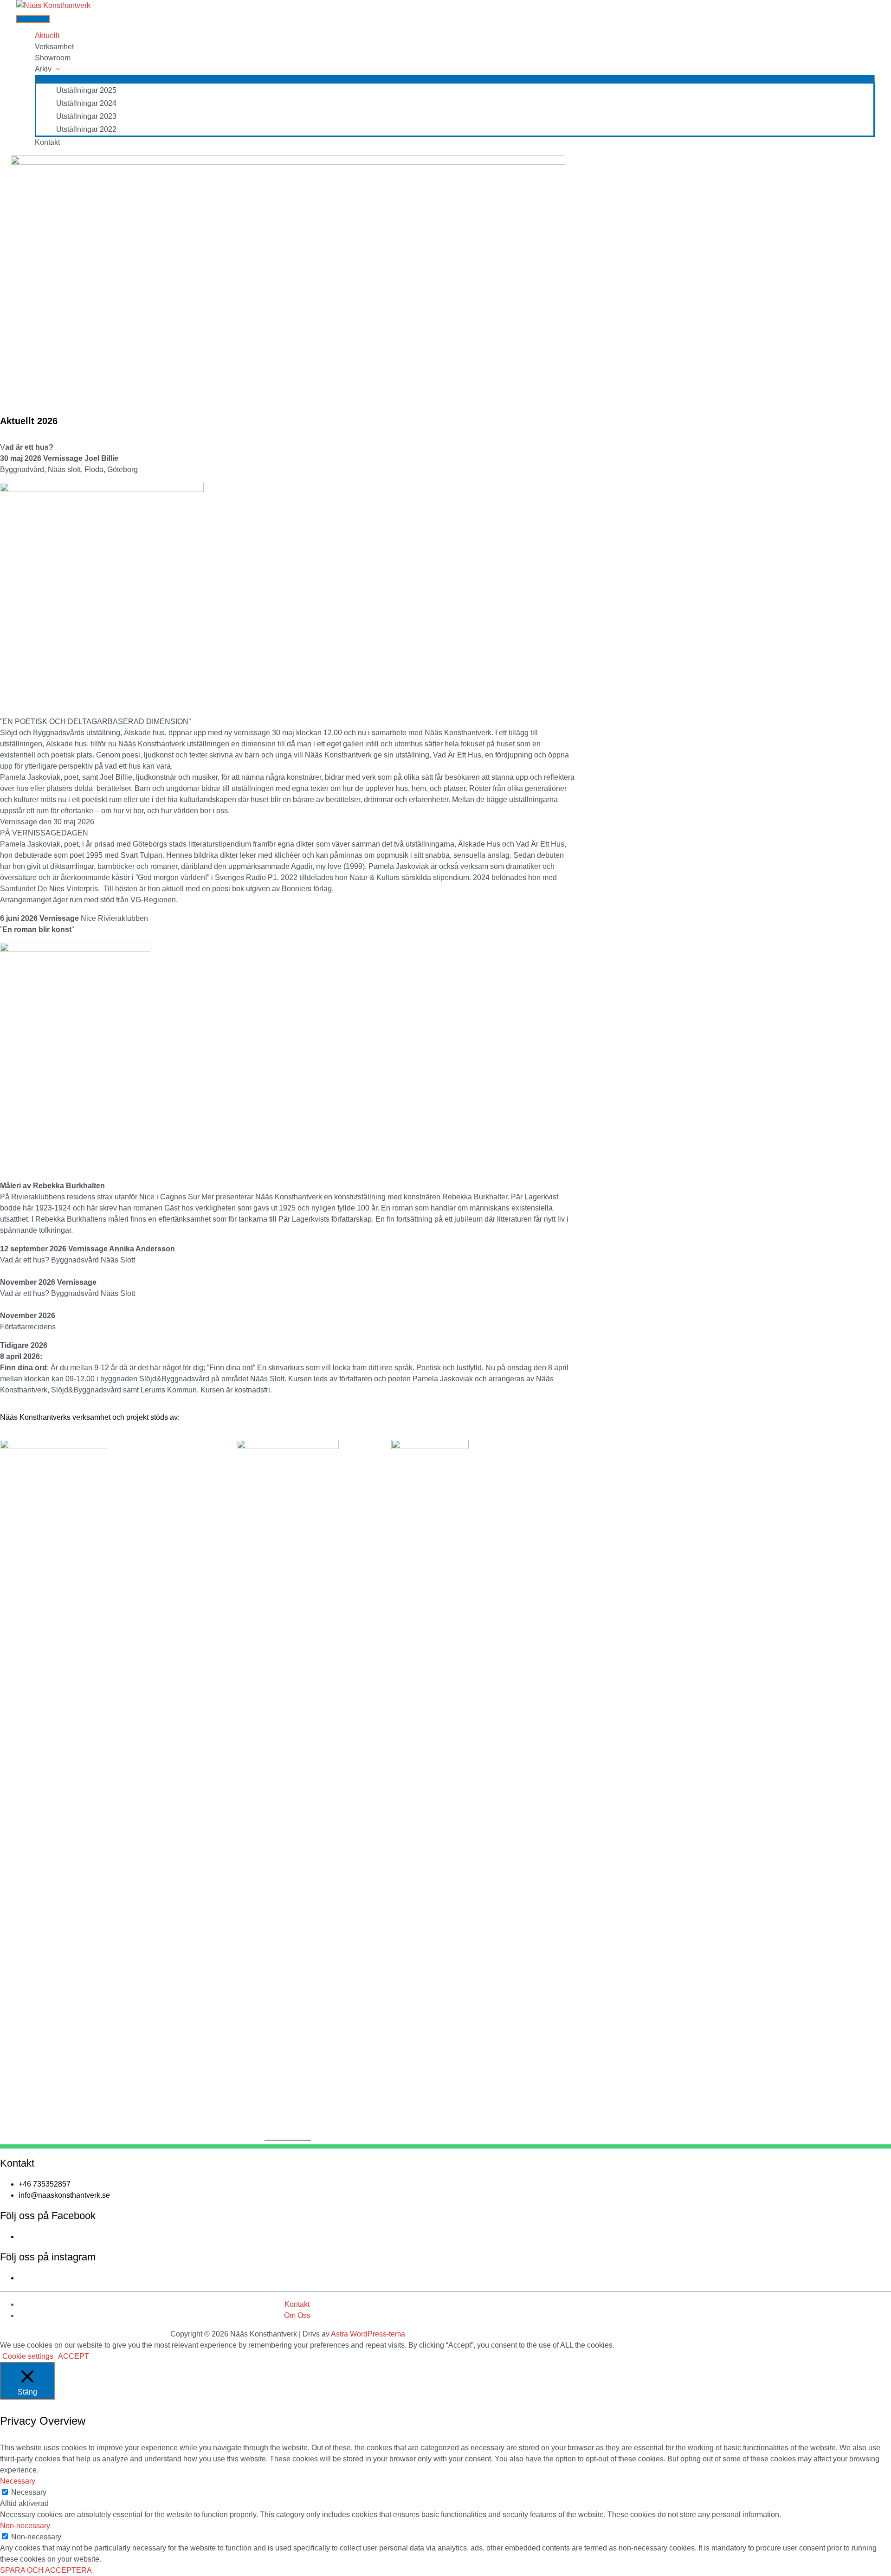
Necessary (29, 2492)
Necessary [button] (18, 2481)
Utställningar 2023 (86, 116)
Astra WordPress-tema (368, 2334)
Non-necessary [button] (25, 2526)
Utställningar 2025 (86, 90)
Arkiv (43, 69)
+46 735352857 (45, 2184)
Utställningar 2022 (86, 129)
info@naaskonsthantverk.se (64, 2195)
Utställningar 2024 (86, 103)
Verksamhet (54, 47)
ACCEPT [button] (74, 2356)
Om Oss (297, 2315)
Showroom (53, 58)
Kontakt (47, 142)
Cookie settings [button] (28, 2356)
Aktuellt (47, 36)
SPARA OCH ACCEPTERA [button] (46, 2570)
